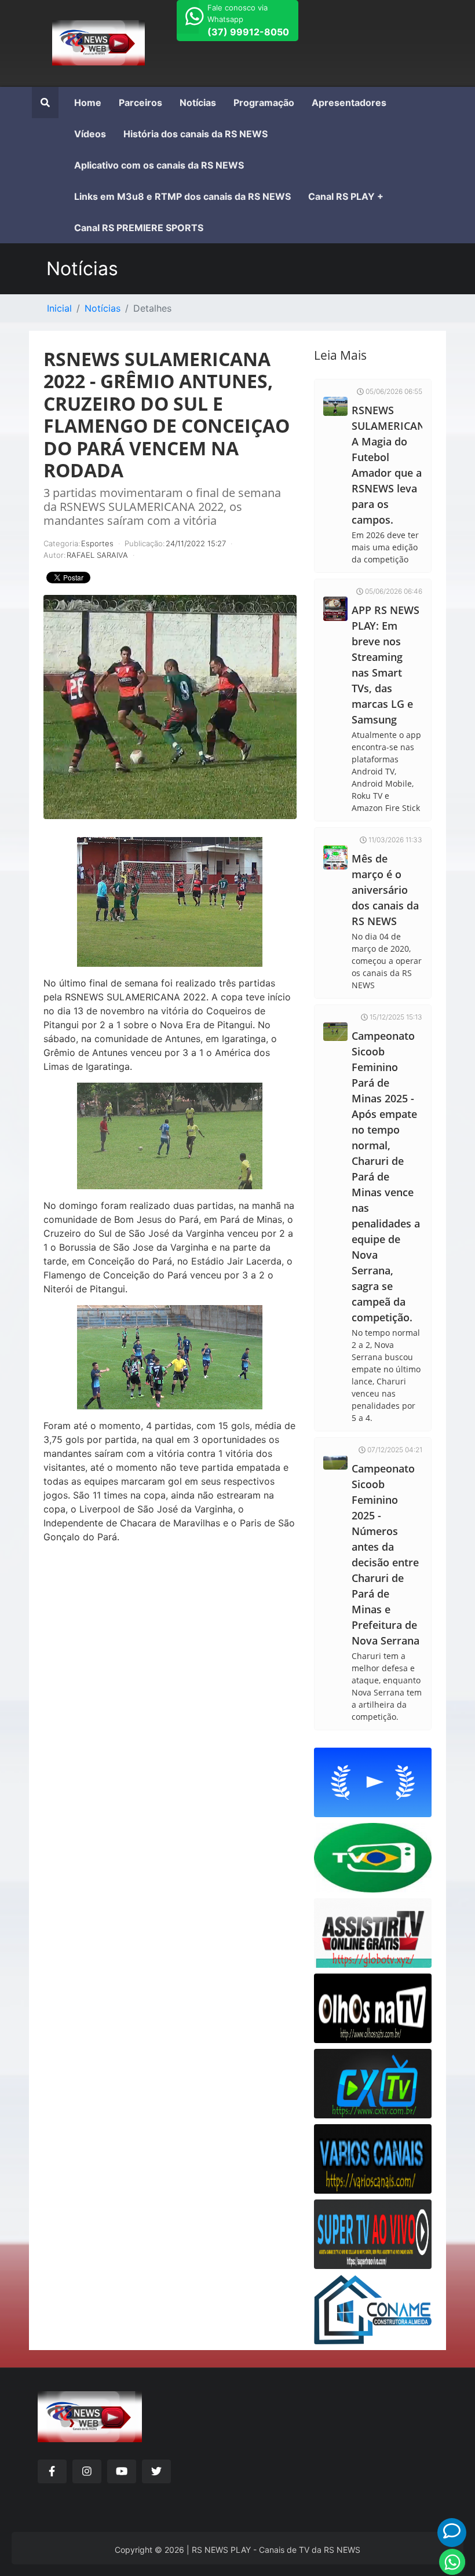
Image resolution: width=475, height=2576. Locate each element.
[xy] (98, 35)
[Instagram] (87, 2471)
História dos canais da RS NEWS (196, 134)
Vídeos (90, 134)
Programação (264, 103)
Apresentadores (349, 103)
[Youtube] (122, 2471)
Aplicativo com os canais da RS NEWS (159, 165)
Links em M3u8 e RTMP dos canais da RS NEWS (182, 196)
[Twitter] (156, 2471)
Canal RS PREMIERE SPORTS (139, 228)
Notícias (198, 103)
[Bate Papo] (452, 2531)
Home (88, 103)
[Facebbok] (52, 2471)
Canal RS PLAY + (346, 196)
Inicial (59, 308)
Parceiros (140, 103)
